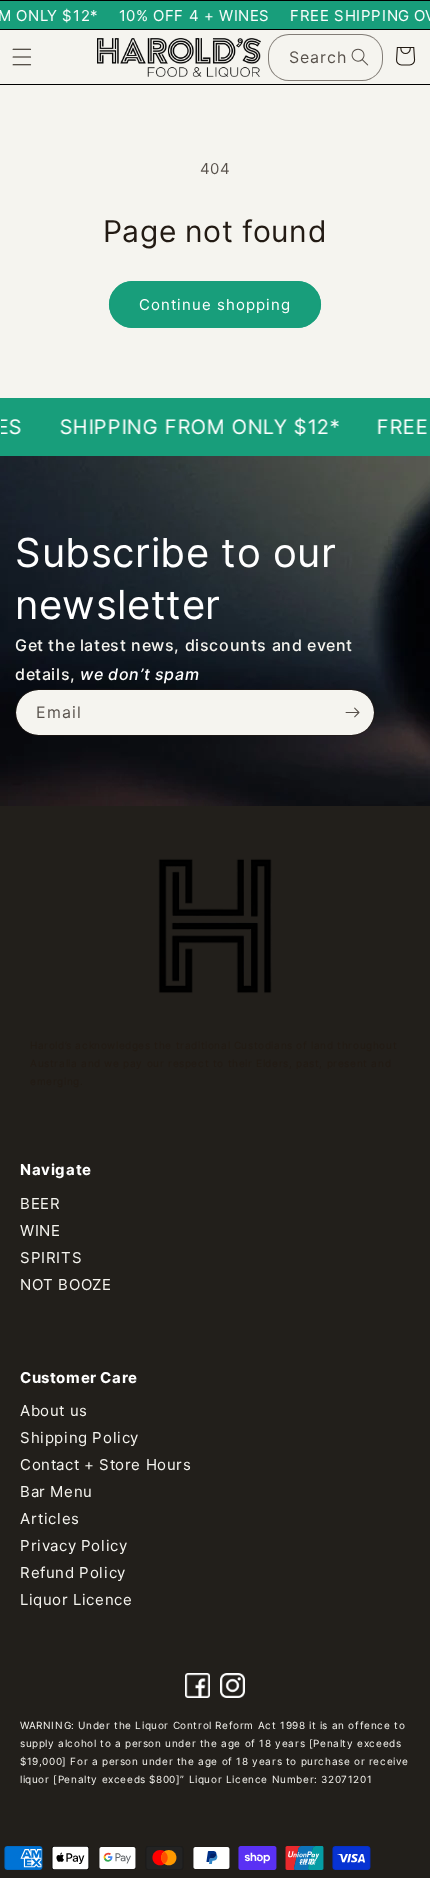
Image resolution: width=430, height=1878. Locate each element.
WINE (40, 1230)
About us (54, 1410)
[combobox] (325, 57)
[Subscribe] (352, 712)
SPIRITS (51, 1257)
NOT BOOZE (65, 1284)
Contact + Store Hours (106, 1464)
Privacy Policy (73, 1545)
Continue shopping (215, 304)
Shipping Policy (79, 1437)
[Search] (360, 57)
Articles (50, 1518)
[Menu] (22, 57)
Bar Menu (56, 1491)
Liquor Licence (76, 1599)
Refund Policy (73, 1572)
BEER (40, 1203)
